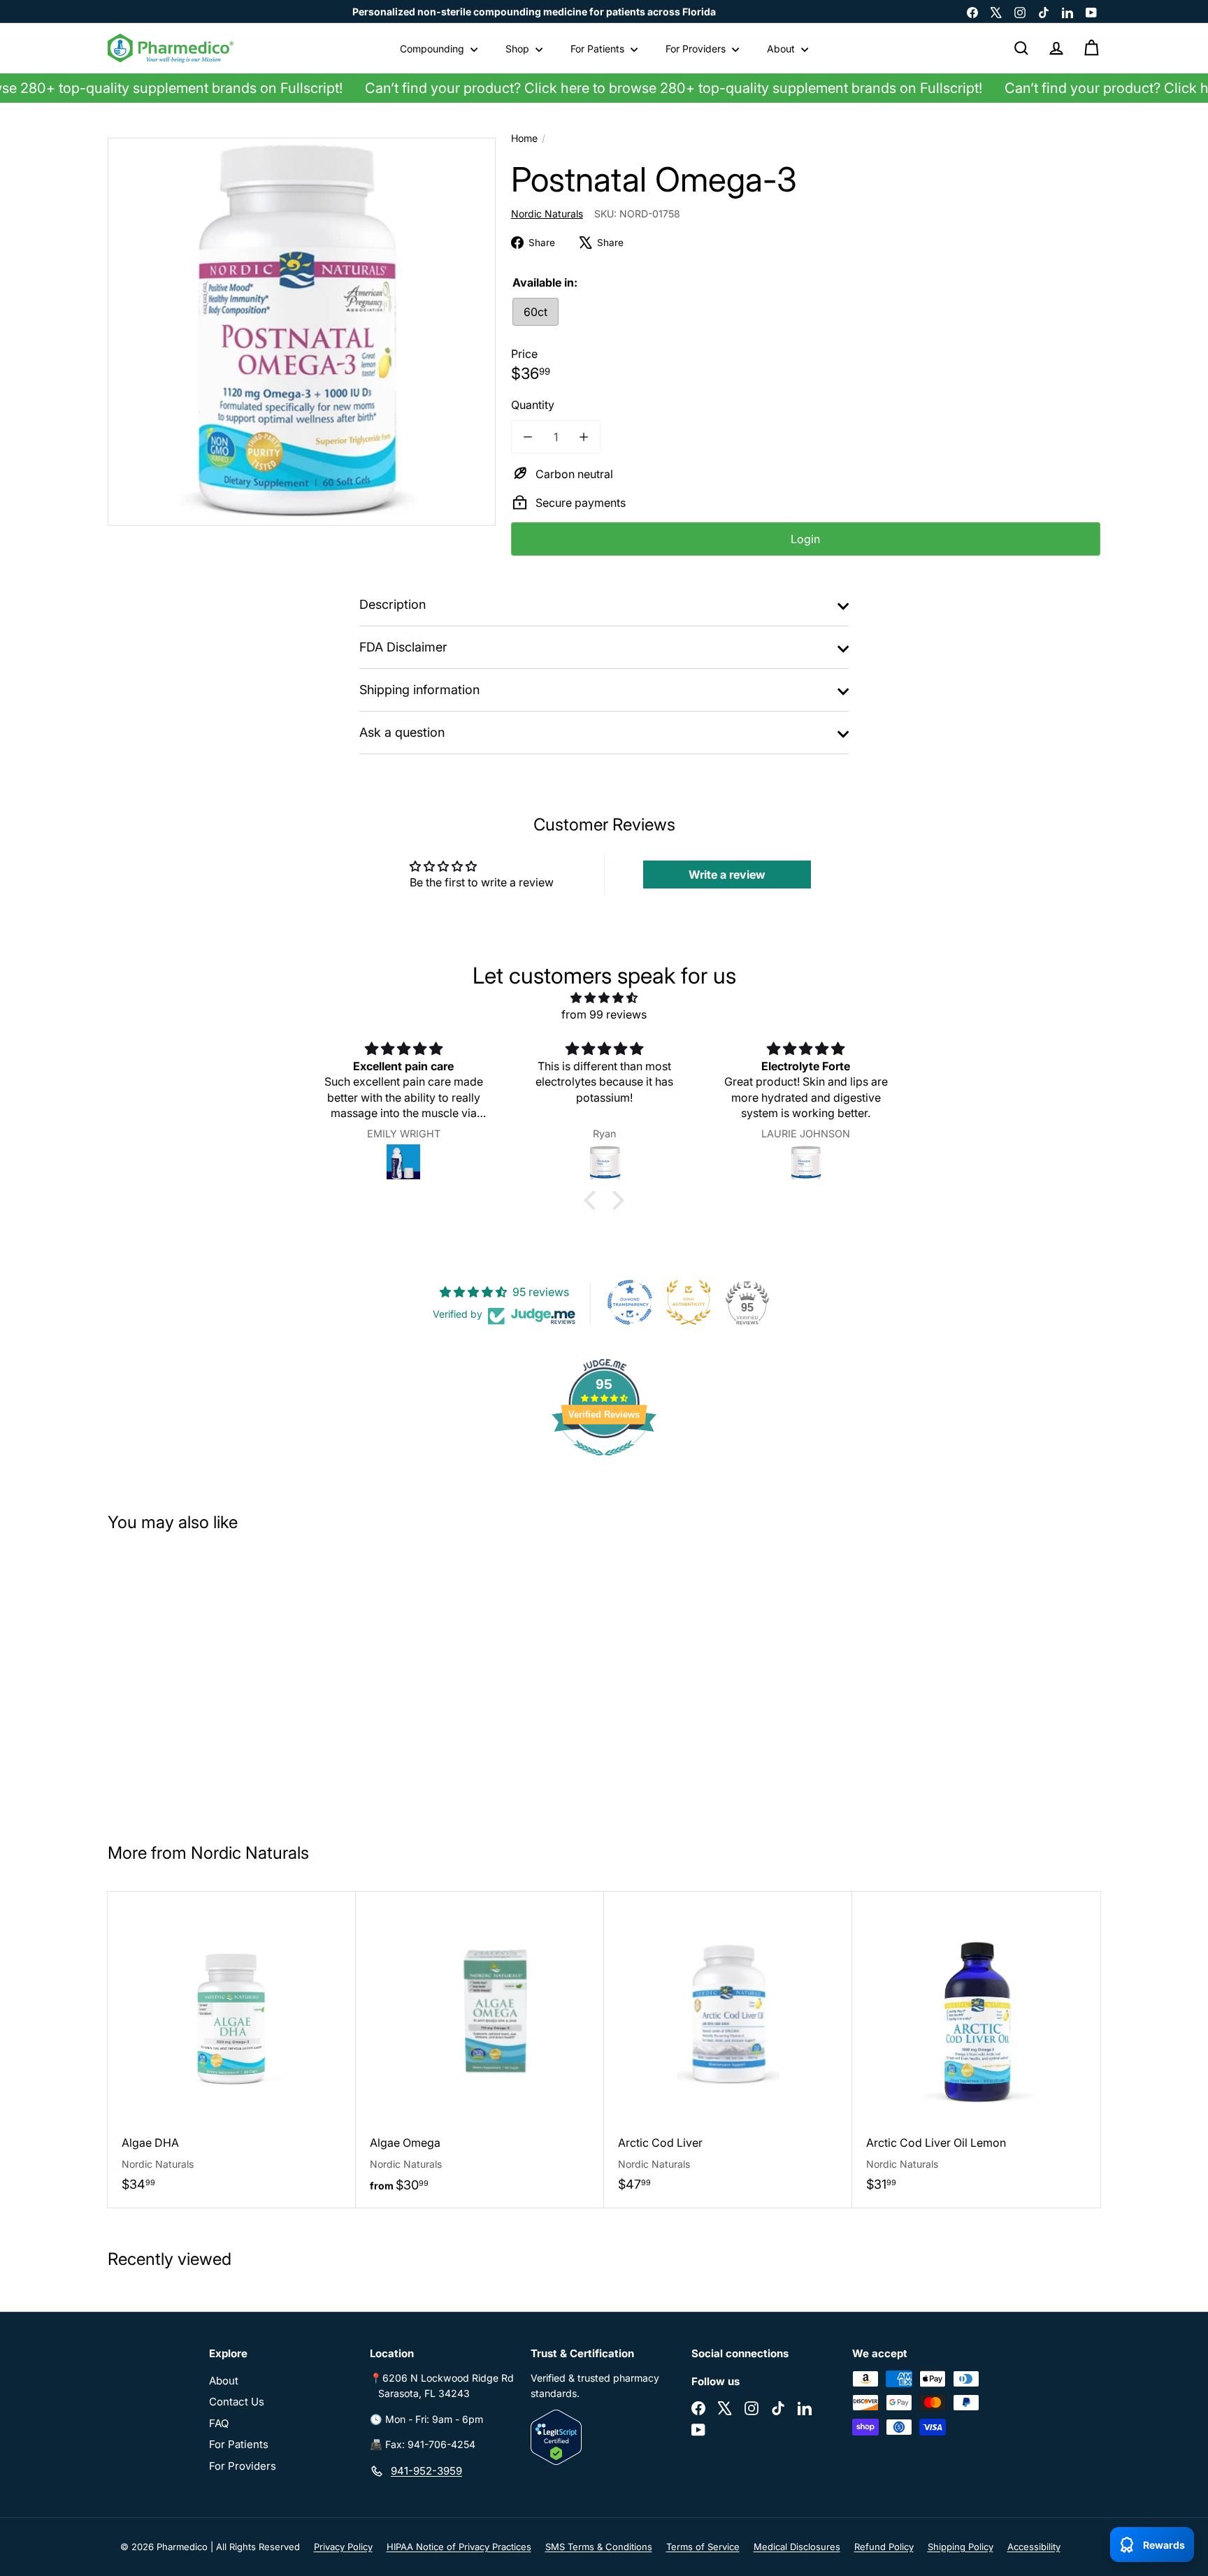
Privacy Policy (343, 2547)
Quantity (533, 405)
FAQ (219, 2423)
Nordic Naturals (250, 1853)
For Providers (697, 49)
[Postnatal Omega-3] (190, 1681)
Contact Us (237, 2402)
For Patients (599, 49)
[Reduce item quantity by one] (528, 437)
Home (524, 138)
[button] (594, 1200)
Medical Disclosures (797, 2547)
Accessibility (1034, 2547)
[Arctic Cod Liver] (728, 2049)
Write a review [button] (727, 875)
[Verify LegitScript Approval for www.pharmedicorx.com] (604, 2437)
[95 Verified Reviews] (604, 1462)
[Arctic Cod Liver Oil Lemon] (976, 2049)
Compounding (433, 49)
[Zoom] (302, 332)
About (782, 49)
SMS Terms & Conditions (599, 2547)
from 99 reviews (604, 1014)
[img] (604, 998)
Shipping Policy (961, 2547)
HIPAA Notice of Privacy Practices (459, 2547)
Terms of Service (703, 2547)
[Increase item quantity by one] (584, 437)
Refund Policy (884, 2547)
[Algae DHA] (232, 2049)
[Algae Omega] (480, 2050)
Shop (519, 49)
